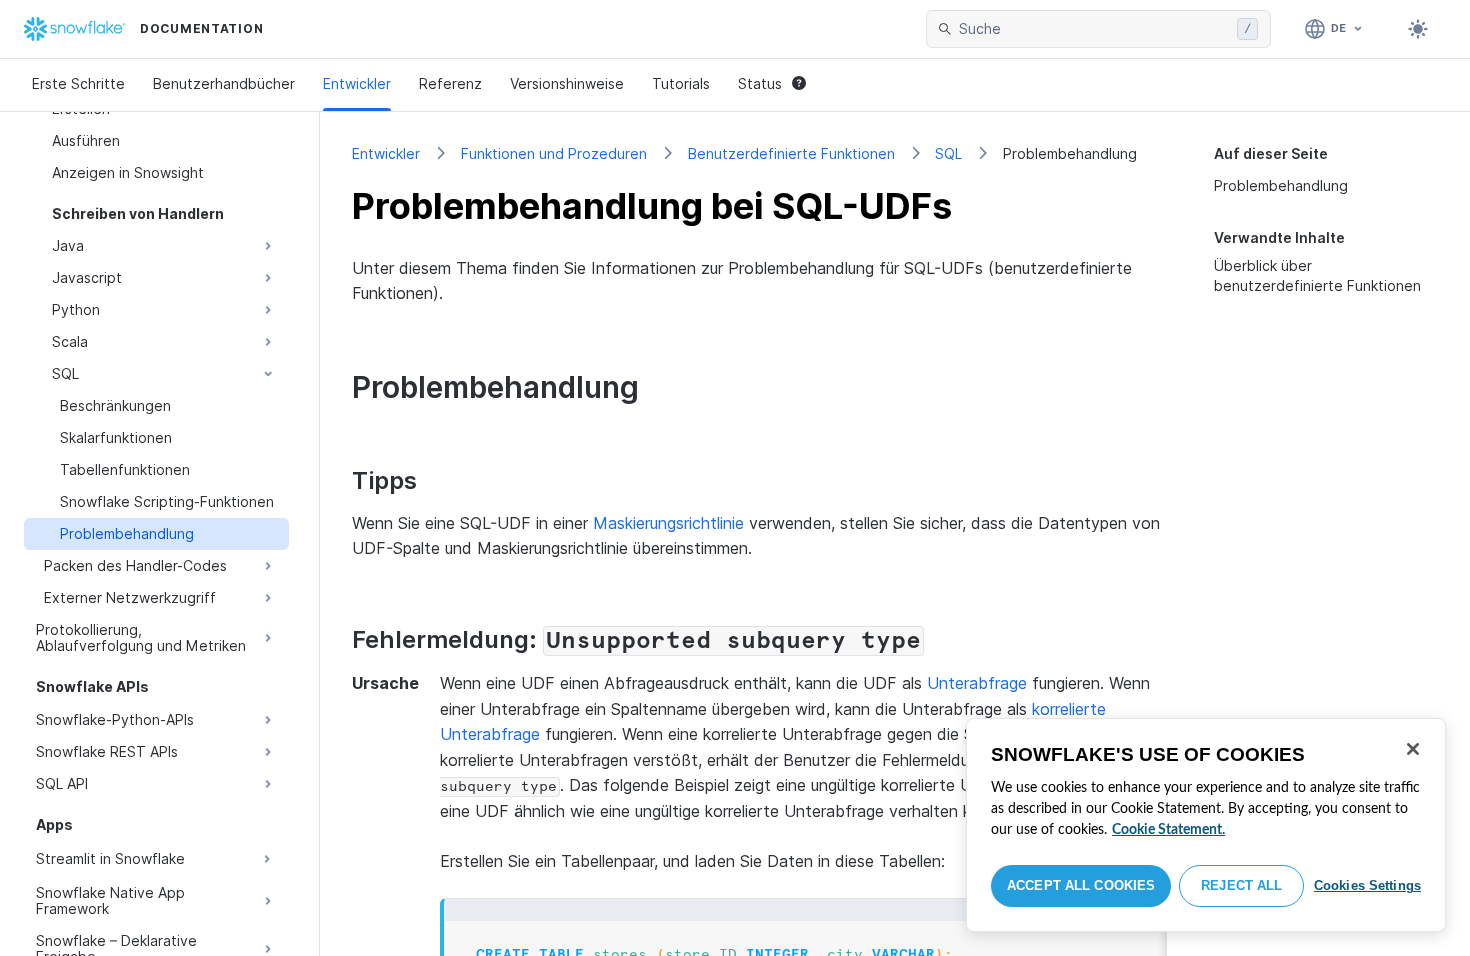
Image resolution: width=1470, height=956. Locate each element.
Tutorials (681, 83)
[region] (1206, 825)
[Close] (1413, 749)
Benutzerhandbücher (224, 83)
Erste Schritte (78, 83)
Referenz (450, 83)
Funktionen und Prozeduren (554, 153)
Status (760, 83)
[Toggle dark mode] (1418, 29)
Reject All (1241, 885)
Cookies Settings (1367, 885)
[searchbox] (1094, 29)
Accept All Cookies (1081, 885)
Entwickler (357, 83)
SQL (948, 153)
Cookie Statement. (1168, 830)
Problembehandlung (1281, 185)
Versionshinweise (567, 83)
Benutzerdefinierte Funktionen (791, 153)
